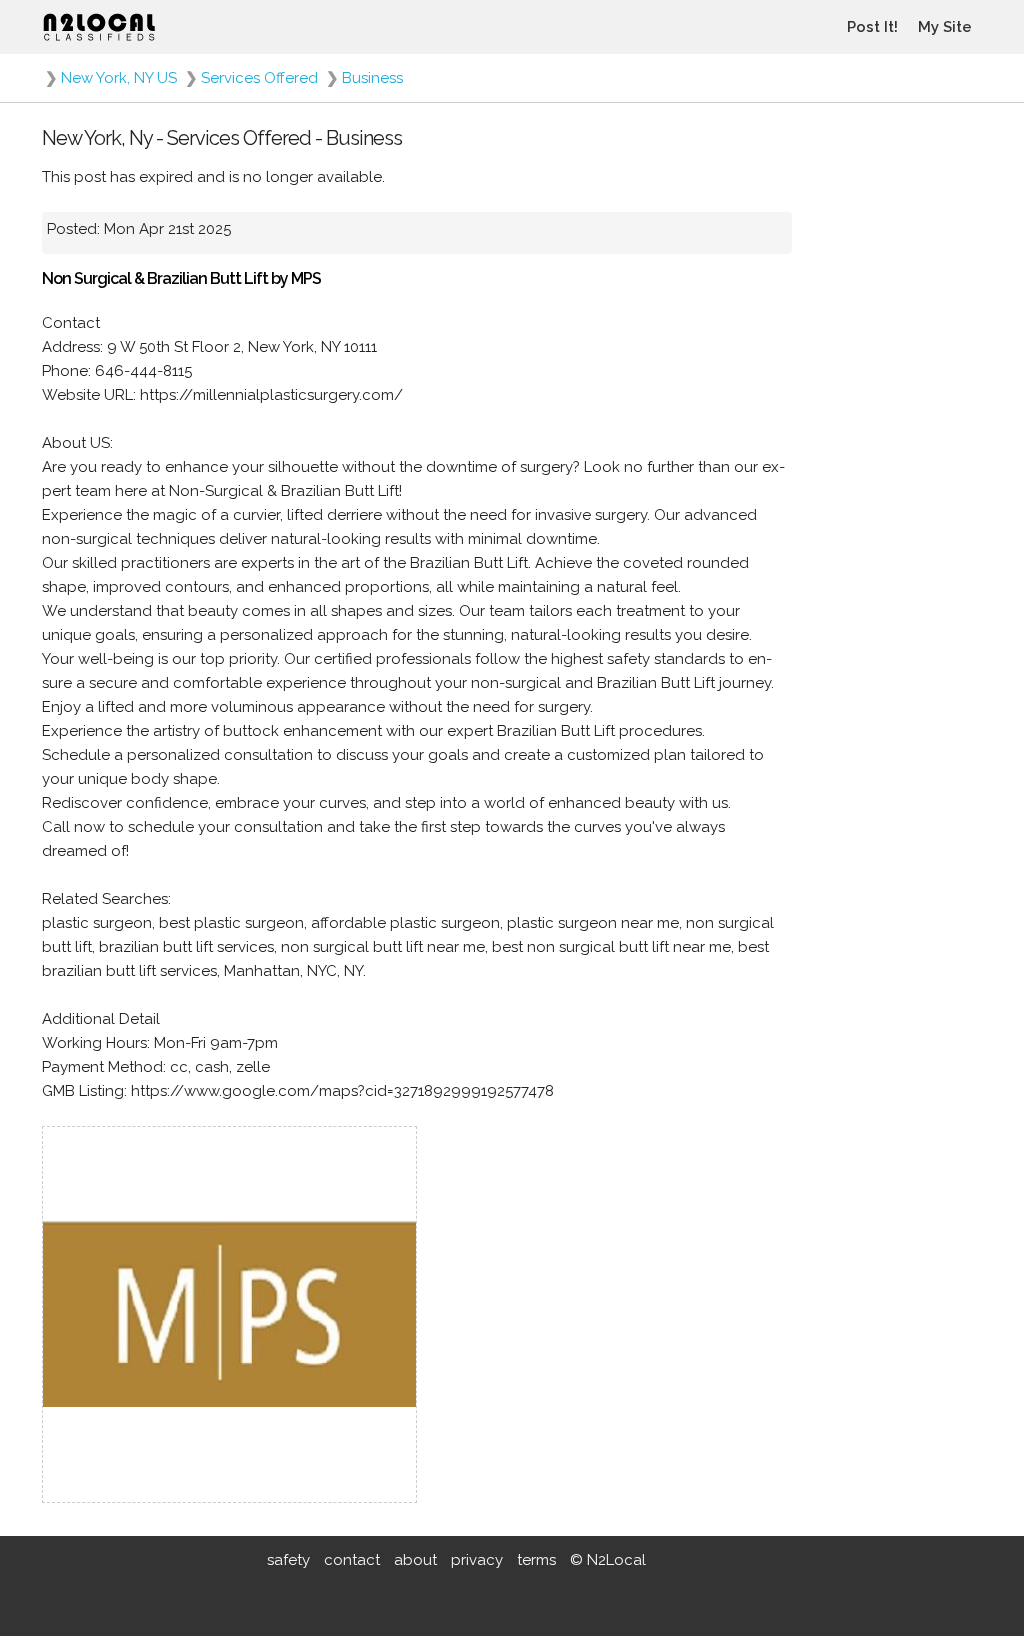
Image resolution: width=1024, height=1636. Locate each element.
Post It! (872, 27)
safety (288, 1560)
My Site (945, 27)
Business (372, 78)
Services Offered (259, 78)
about (415, 1560)
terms (536, 1560)
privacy (477, 1560)
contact (352, 1560)
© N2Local (608, 1560)
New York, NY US (119, 78)
